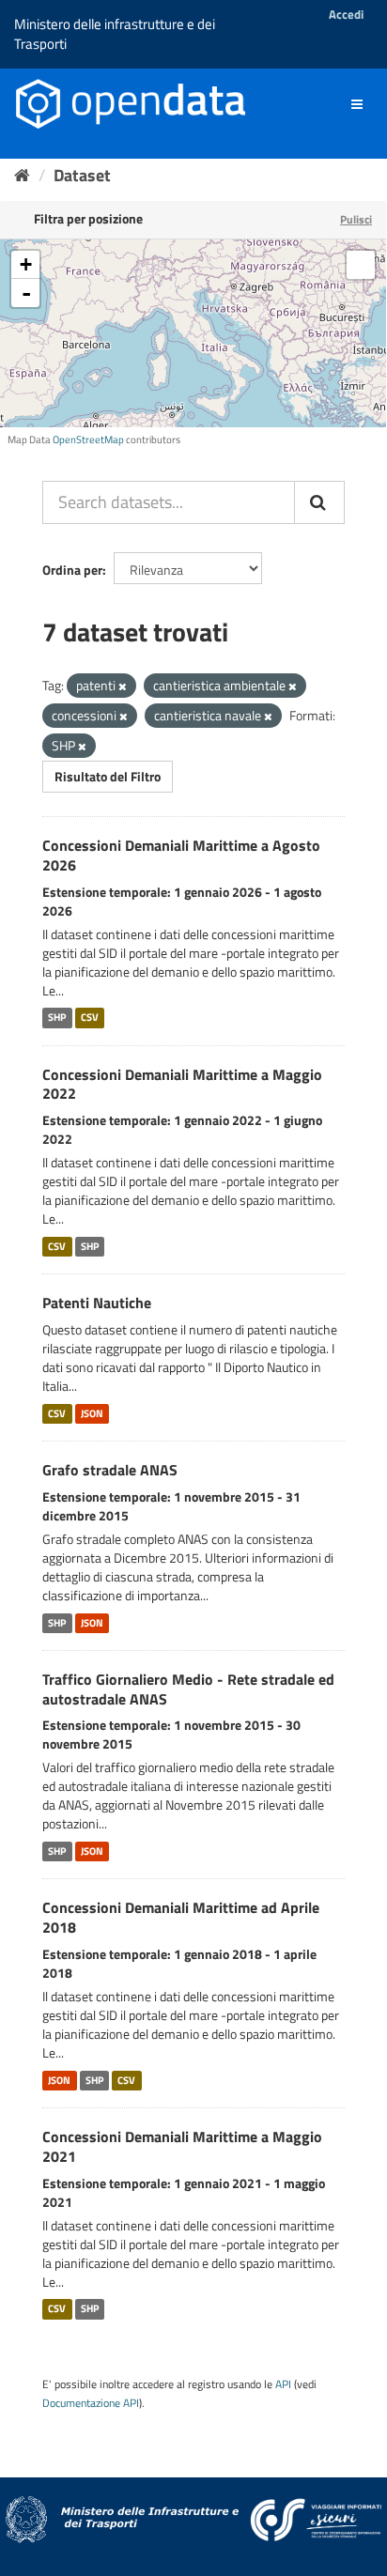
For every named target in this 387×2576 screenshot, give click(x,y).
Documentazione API (91, 2403)
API (283, 2384)
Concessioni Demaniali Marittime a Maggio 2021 (182, 2146)
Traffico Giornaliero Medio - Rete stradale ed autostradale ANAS (188, 1689)
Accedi (346, 14)
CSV (90, 1018)
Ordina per (72, 570)
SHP (57, 1018)
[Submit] (319, 502)
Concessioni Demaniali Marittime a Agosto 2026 (181, 855)
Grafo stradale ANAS (110, 1470)
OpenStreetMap (88, 440)
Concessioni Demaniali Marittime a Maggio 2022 (182, 1084)
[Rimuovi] (123, 686)
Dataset (82, 175)
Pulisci (356, 219)
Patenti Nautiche (97, 1303)
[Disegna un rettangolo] (361, 265)
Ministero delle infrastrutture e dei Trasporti (115, 34)
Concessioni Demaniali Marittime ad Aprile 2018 (181, 1917)
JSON (92, 1413)
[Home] (22, 175)
